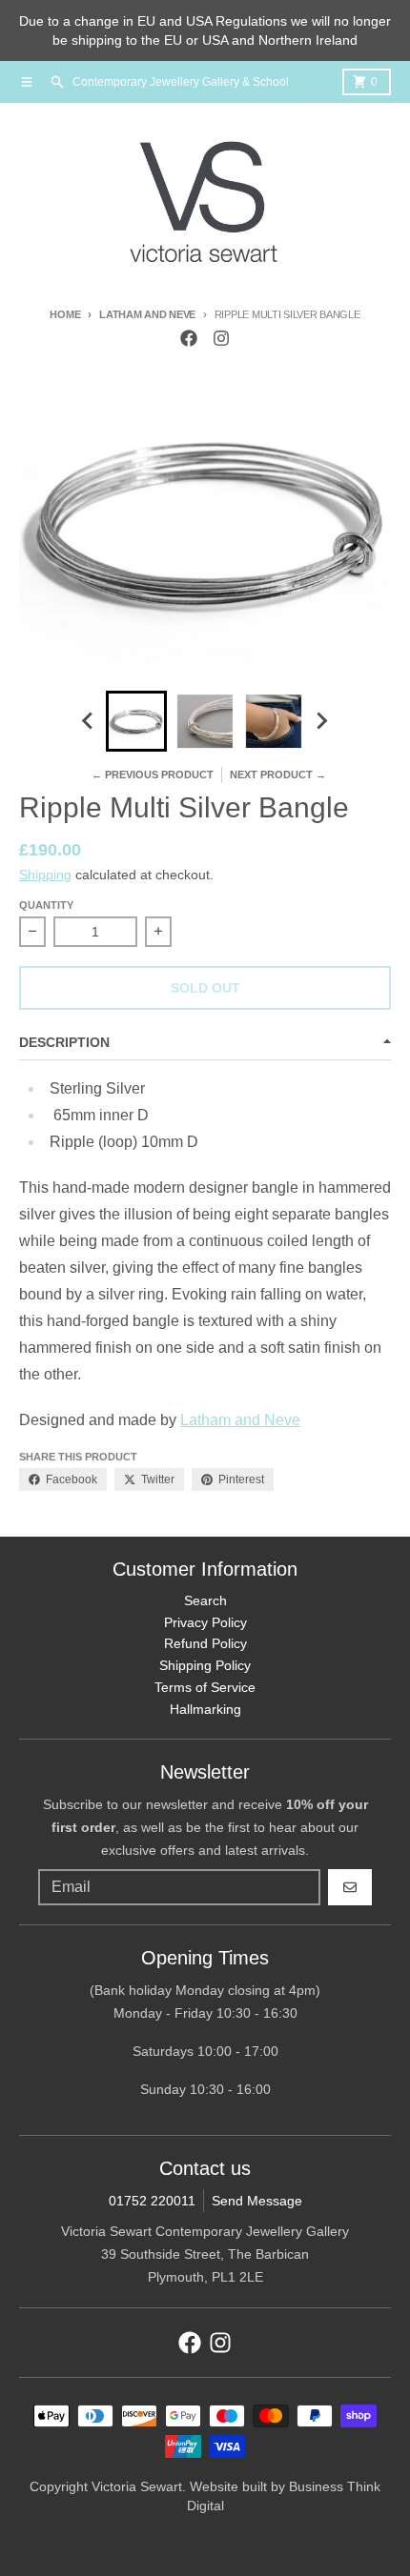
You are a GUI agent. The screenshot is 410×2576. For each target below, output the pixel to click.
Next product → (278, 775)
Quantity (46, 905)
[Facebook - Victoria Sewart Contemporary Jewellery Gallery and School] (189, 338)
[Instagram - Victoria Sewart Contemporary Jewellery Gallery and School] (221, 338)
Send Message (257, 2201)
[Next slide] (321, 721)
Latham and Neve (147, 314)
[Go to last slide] (89, 721)
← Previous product (153, 775)
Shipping (45, 875)
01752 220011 (152, 2201)
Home (65, 314)
